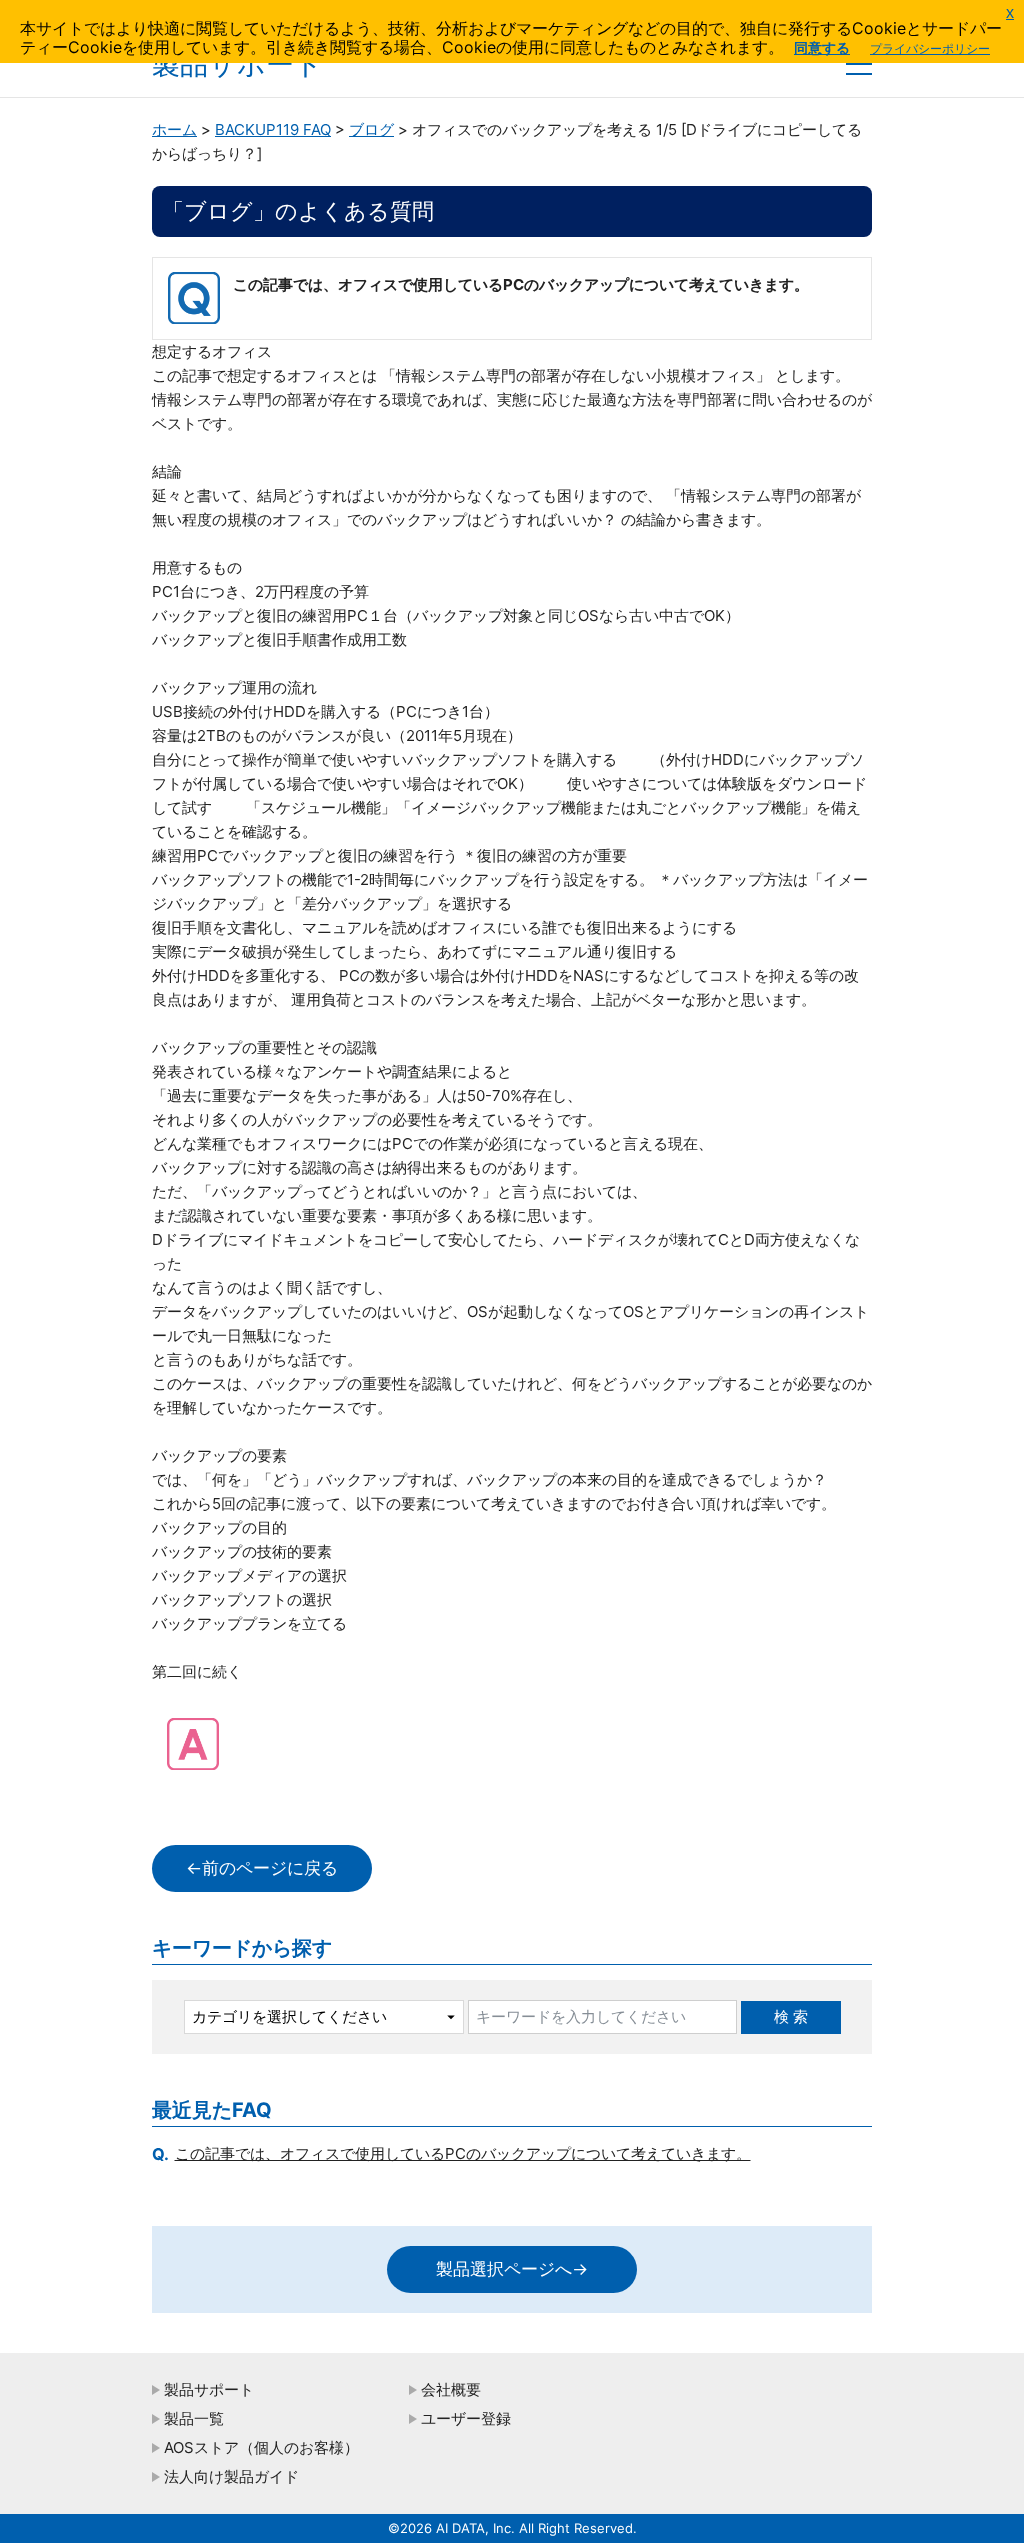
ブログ (371, 129)
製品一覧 (194, 2418)
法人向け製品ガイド (231, 2476)
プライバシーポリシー (930, 48)
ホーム (174, 129)
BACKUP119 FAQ (273, 129)
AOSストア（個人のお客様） (261, 2447)
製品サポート (209, 2389)
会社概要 (451, 2389)
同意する (822, 47)
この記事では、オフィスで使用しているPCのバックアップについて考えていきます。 (463, 2153)
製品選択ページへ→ (512, 2269)
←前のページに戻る (262, 1868)
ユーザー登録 (466, 2418)
